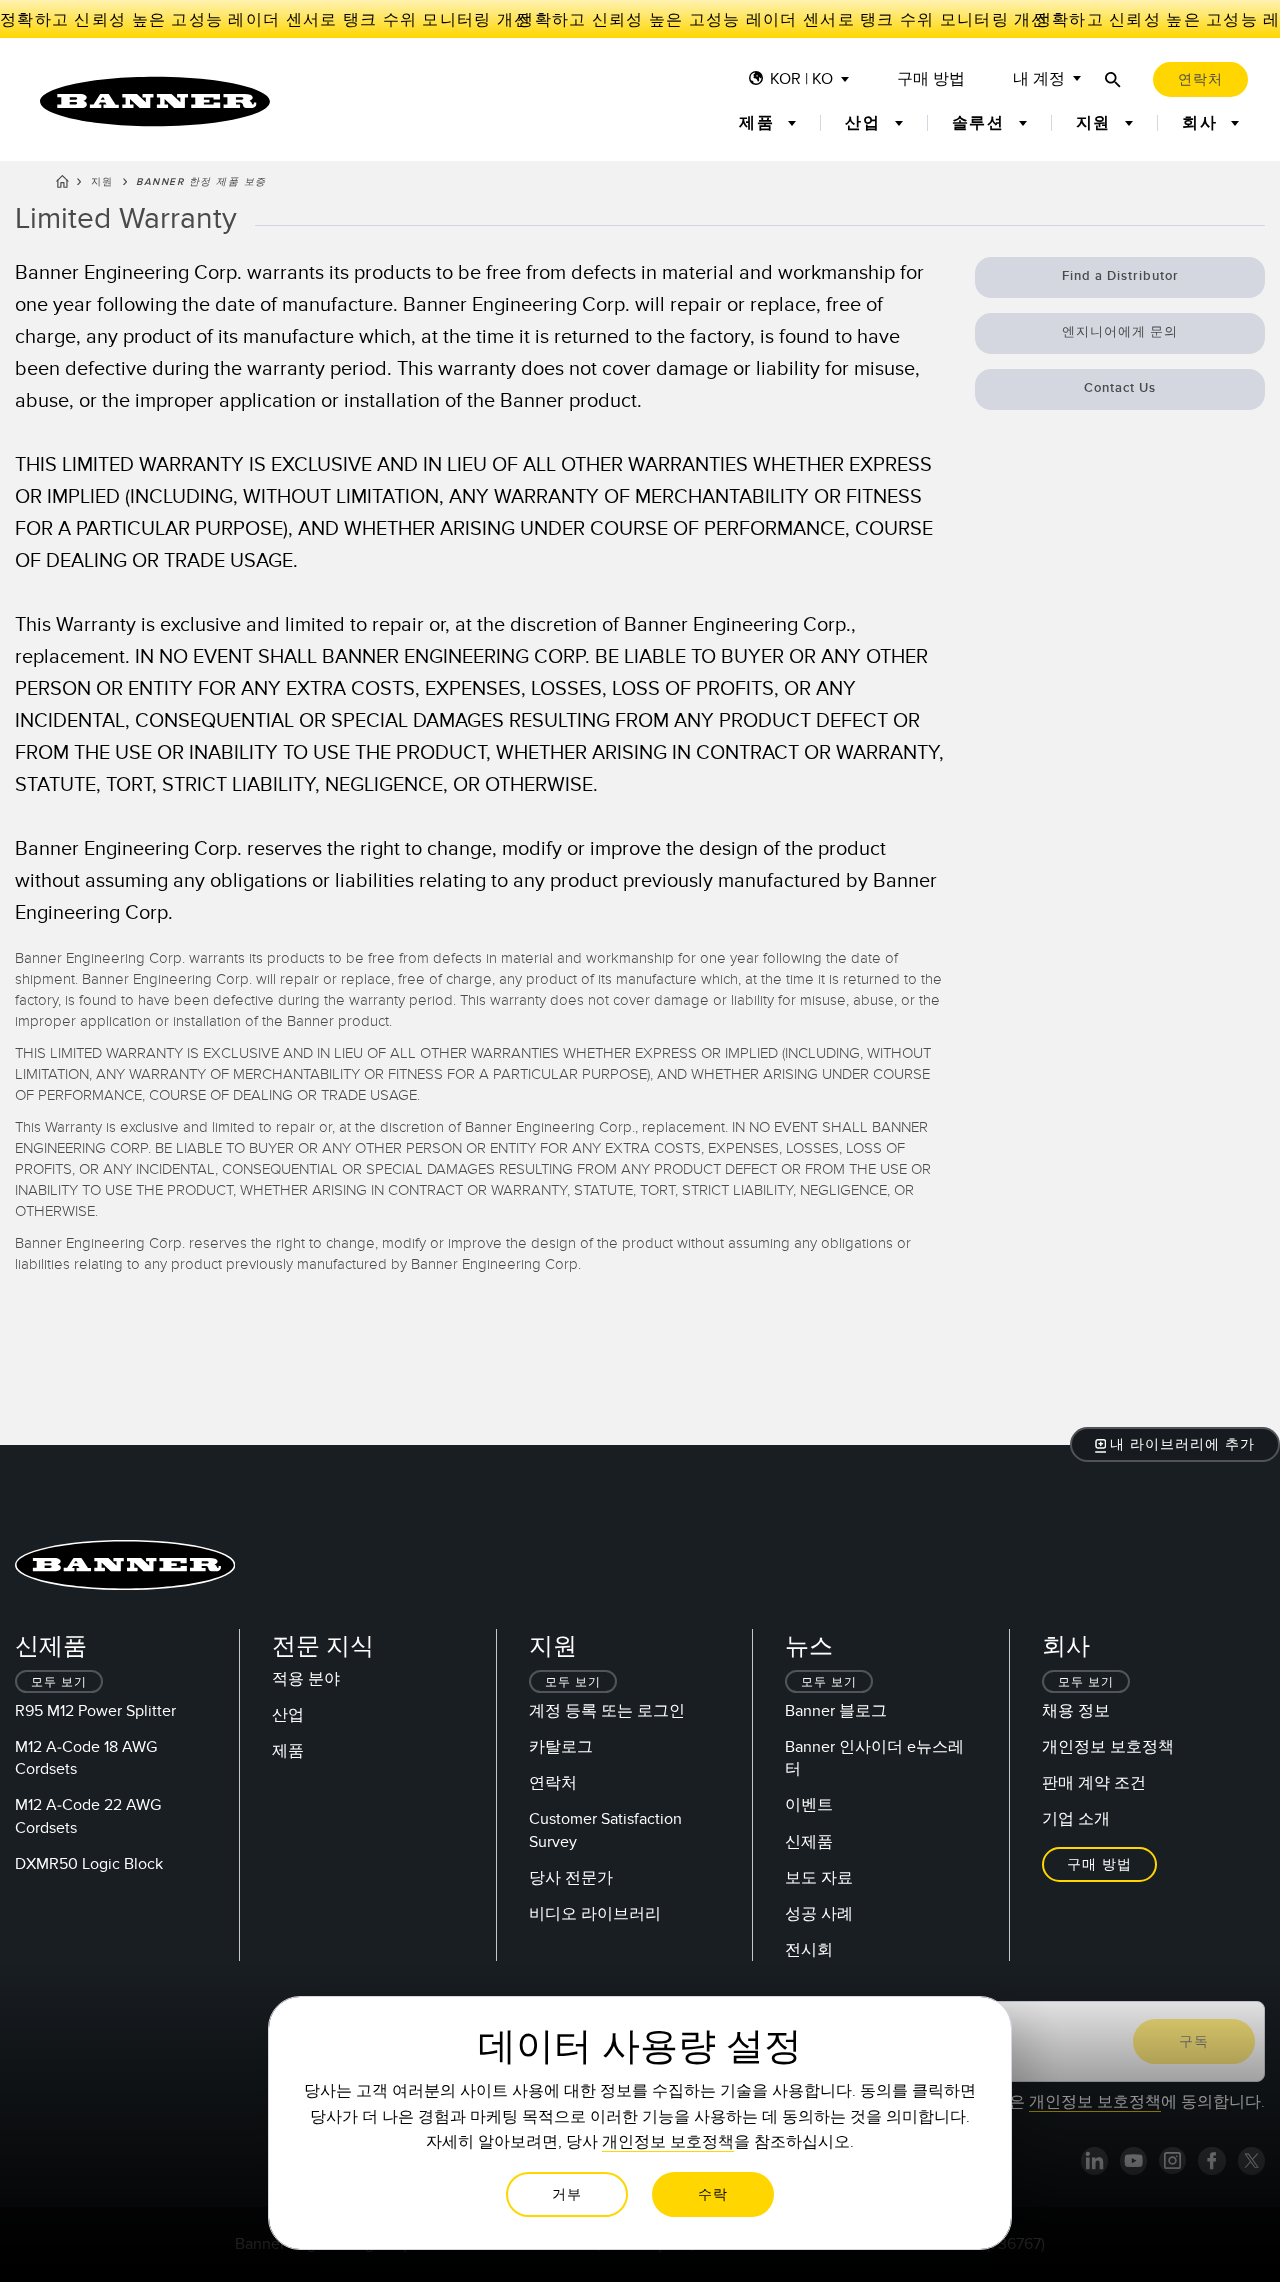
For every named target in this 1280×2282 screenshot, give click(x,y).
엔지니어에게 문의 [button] (1120, 332)
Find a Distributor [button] (1120, 276)
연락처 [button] (1200, 79)
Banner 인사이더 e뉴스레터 (874, 1758)
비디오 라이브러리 (595, 1914)
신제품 (809, 1842)
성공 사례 (819, 1914)
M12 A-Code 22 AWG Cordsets (88, 1816)
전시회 (809, 1950)
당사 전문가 (571, 1878)
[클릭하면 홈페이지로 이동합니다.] (155, 101)
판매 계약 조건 (1094, 1783)
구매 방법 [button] (1099, 1864)
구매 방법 (931, 79)
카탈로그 (561, 1747)
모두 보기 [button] (59, 1682)
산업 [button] (865, 123)
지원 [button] (1096, 123)
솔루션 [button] (981, 123)
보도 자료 (819, 1878)
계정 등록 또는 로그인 (607, 1711)
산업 (288, 1715)
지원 (102, 182)
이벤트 (809, 1805)
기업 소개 (1076, 1819)
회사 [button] (1202, 123)
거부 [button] (567, 2194)
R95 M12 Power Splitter (95, 1711)
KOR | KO (801, 79)
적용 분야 (306, 1679)
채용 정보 (1076, 1711)
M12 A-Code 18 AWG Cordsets (86, 1758)
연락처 (553, 1783)
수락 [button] (713, 2194)
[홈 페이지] (62, 185)
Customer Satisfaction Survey (605, 1830)
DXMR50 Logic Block (89, 1864)
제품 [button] (759, 123)
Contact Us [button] (1120, 388)
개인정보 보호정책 (1108, 1747)
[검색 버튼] (1113, 79)
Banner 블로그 (836, 1711)
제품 (288, 1751)
